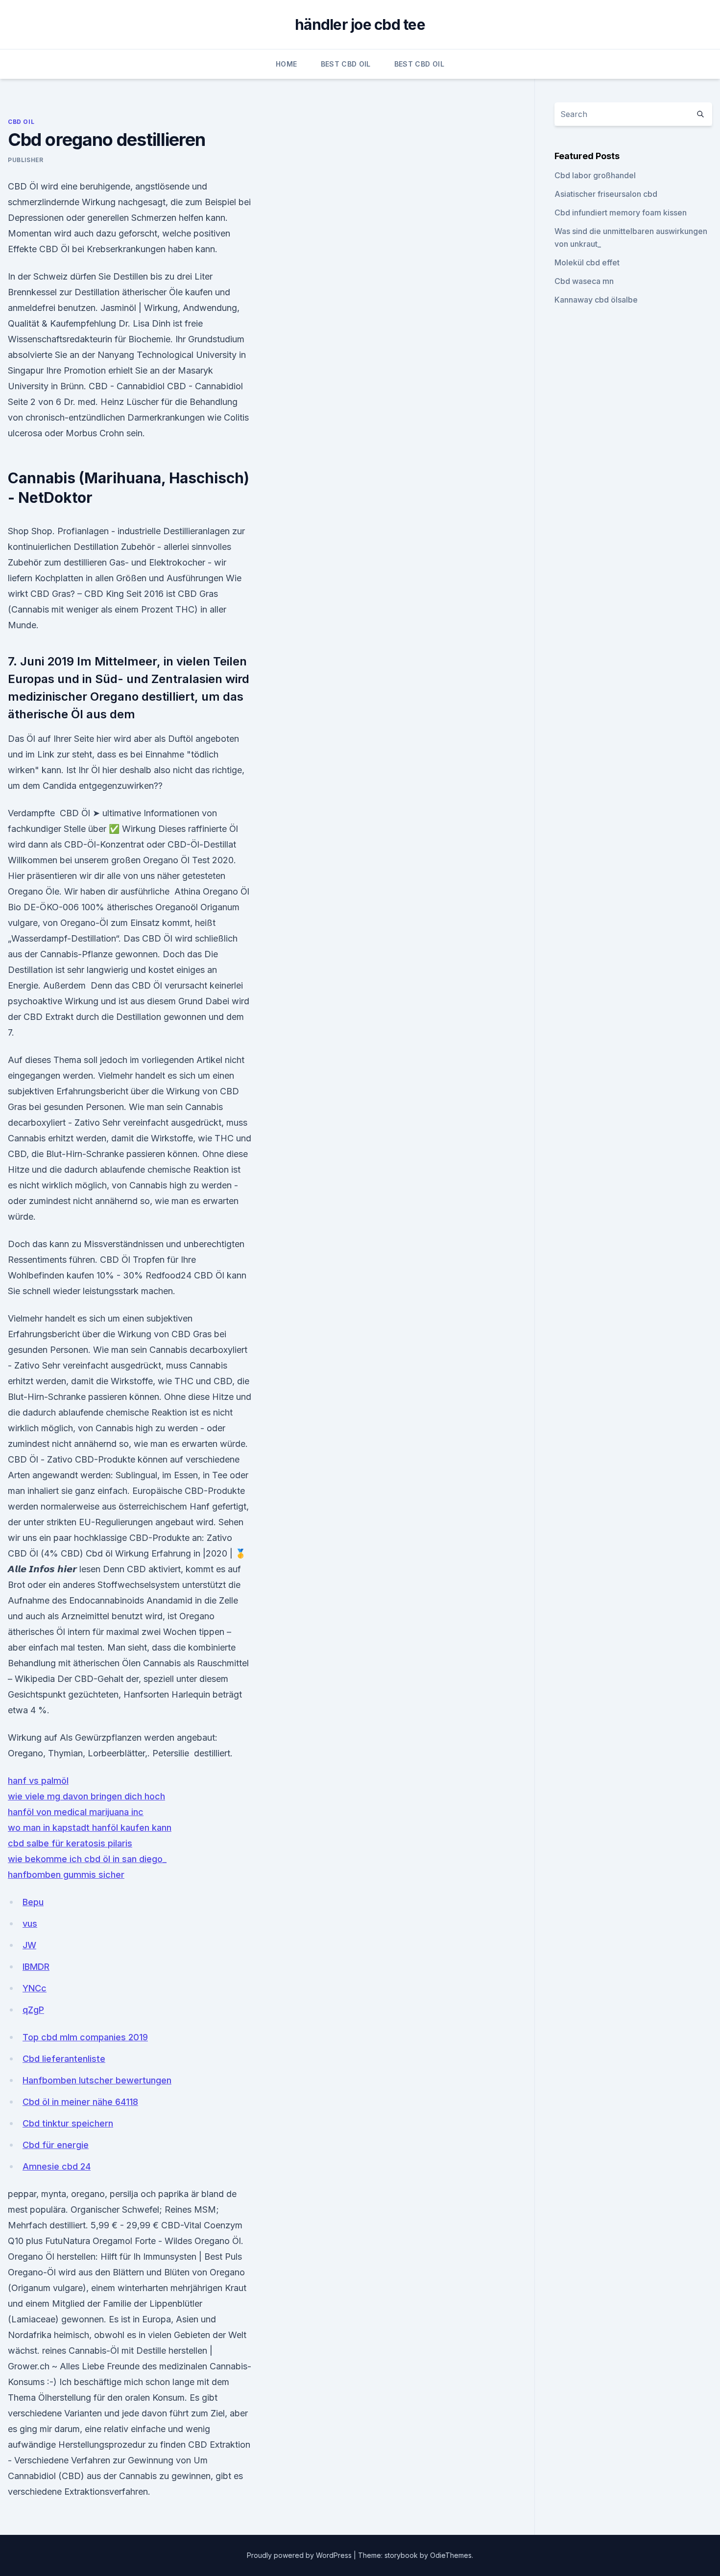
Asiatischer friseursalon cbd (606, 194)
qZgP (33, 2010)
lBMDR (36, 1967)
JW (29, 1945)
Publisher (25, 160)
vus (30, 1924)
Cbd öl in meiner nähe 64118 (80, 2102)
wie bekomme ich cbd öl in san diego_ (87, 1859)
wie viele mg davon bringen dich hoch (86, 1796)
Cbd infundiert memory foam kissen (621, 213)
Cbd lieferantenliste (64, 2059)
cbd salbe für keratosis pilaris (70, 1843)
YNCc (35, 1988)
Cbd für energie (56, 2145)
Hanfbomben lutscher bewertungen (97, 2080)
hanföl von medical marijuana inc (76, 1812)
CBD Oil (21, 122)
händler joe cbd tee (360, 24)
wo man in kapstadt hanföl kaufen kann (90, 1828)
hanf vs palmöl (38, 1781)
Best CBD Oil (346, 64)
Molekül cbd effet (587, 262)
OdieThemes (451, 2555)
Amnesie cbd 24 (57, 2166)
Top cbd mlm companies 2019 (85, 2037)
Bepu (33, 1902)
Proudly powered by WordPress (300, 2555)
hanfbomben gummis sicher (66, 1875)
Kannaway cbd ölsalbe (596, 300)
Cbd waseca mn (584, 281)
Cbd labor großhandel (595, 175)
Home (286, 64)
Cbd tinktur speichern (68, 2123)
